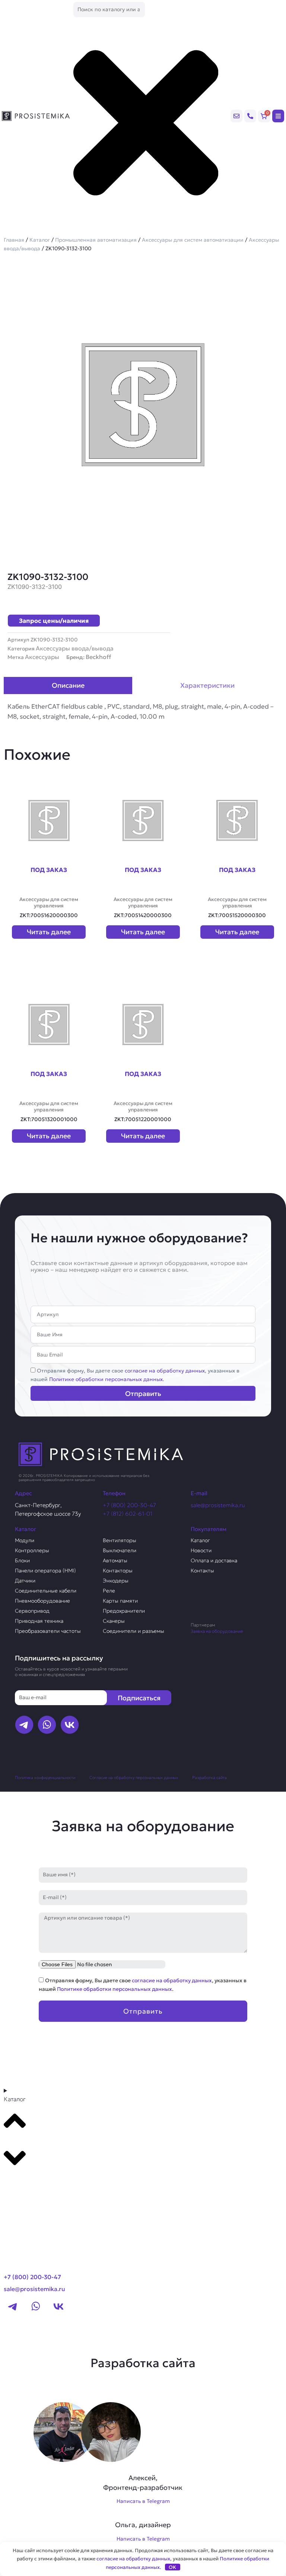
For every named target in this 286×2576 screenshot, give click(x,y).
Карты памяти (120, 1601)
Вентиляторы (120, 1540)
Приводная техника (39, 1621)
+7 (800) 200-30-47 (129, 1505)
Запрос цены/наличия (54, 621)
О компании (25, 2197)
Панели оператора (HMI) (45, 1571)
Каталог (40, 240)
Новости (201, 1550)
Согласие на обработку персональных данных (134, 1778)
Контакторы (118, 1571)
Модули (25, 1540)
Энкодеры (116, 1581)
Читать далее (49, 932)
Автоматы (115, 1560)
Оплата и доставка (214, 1560)
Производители (32, 2183)
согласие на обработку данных (165, 1371)
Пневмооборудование (42, 1601)
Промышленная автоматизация (96, 240)
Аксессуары (42, 657)
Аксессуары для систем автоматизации (193, 240)
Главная (14, 240)
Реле (109, 1591)
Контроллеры (32, 1550)
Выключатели (120, 1550)
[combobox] (109, 10)
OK (172, 2567)
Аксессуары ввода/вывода (75, 648)
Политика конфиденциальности (45, 1778)
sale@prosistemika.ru (218, 1505)
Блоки (22, 1560)
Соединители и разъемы (134, 1631)
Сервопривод (32, 1611)
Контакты (202, 1571)
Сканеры (114, 1621)
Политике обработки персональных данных (106, 1379)
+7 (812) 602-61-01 (128, 1514)
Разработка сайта (209, 1778)
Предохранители (124, 1611)
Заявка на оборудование (217, 1631)
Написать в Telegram (143, 2501)
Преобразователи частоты (48, 1631)
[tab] (68, 685)
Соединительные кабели (46, 1591)
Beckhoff (98, 657)
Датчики (25, 1581)
